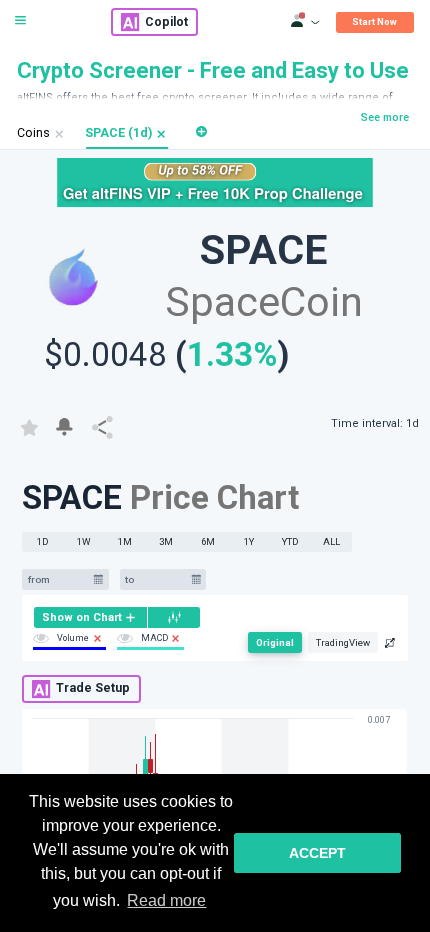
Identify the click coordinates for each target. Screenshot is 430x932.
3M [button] (166, 541)
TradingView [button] (343, 642)
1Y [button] (249, 541)
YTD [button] (290, 541)
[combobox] (58, 579)
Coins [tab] (33, 133)
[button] (161, 134)
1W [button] (84, 541)
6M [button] (208, 541)
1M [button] (125, 541)
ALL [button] (331, 541)
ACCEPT (317, 853)
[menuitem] (90, 617)
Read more (166, 900)
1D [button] (43, 541)
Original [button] (275, 642)
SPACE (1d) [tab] (118, 133)
